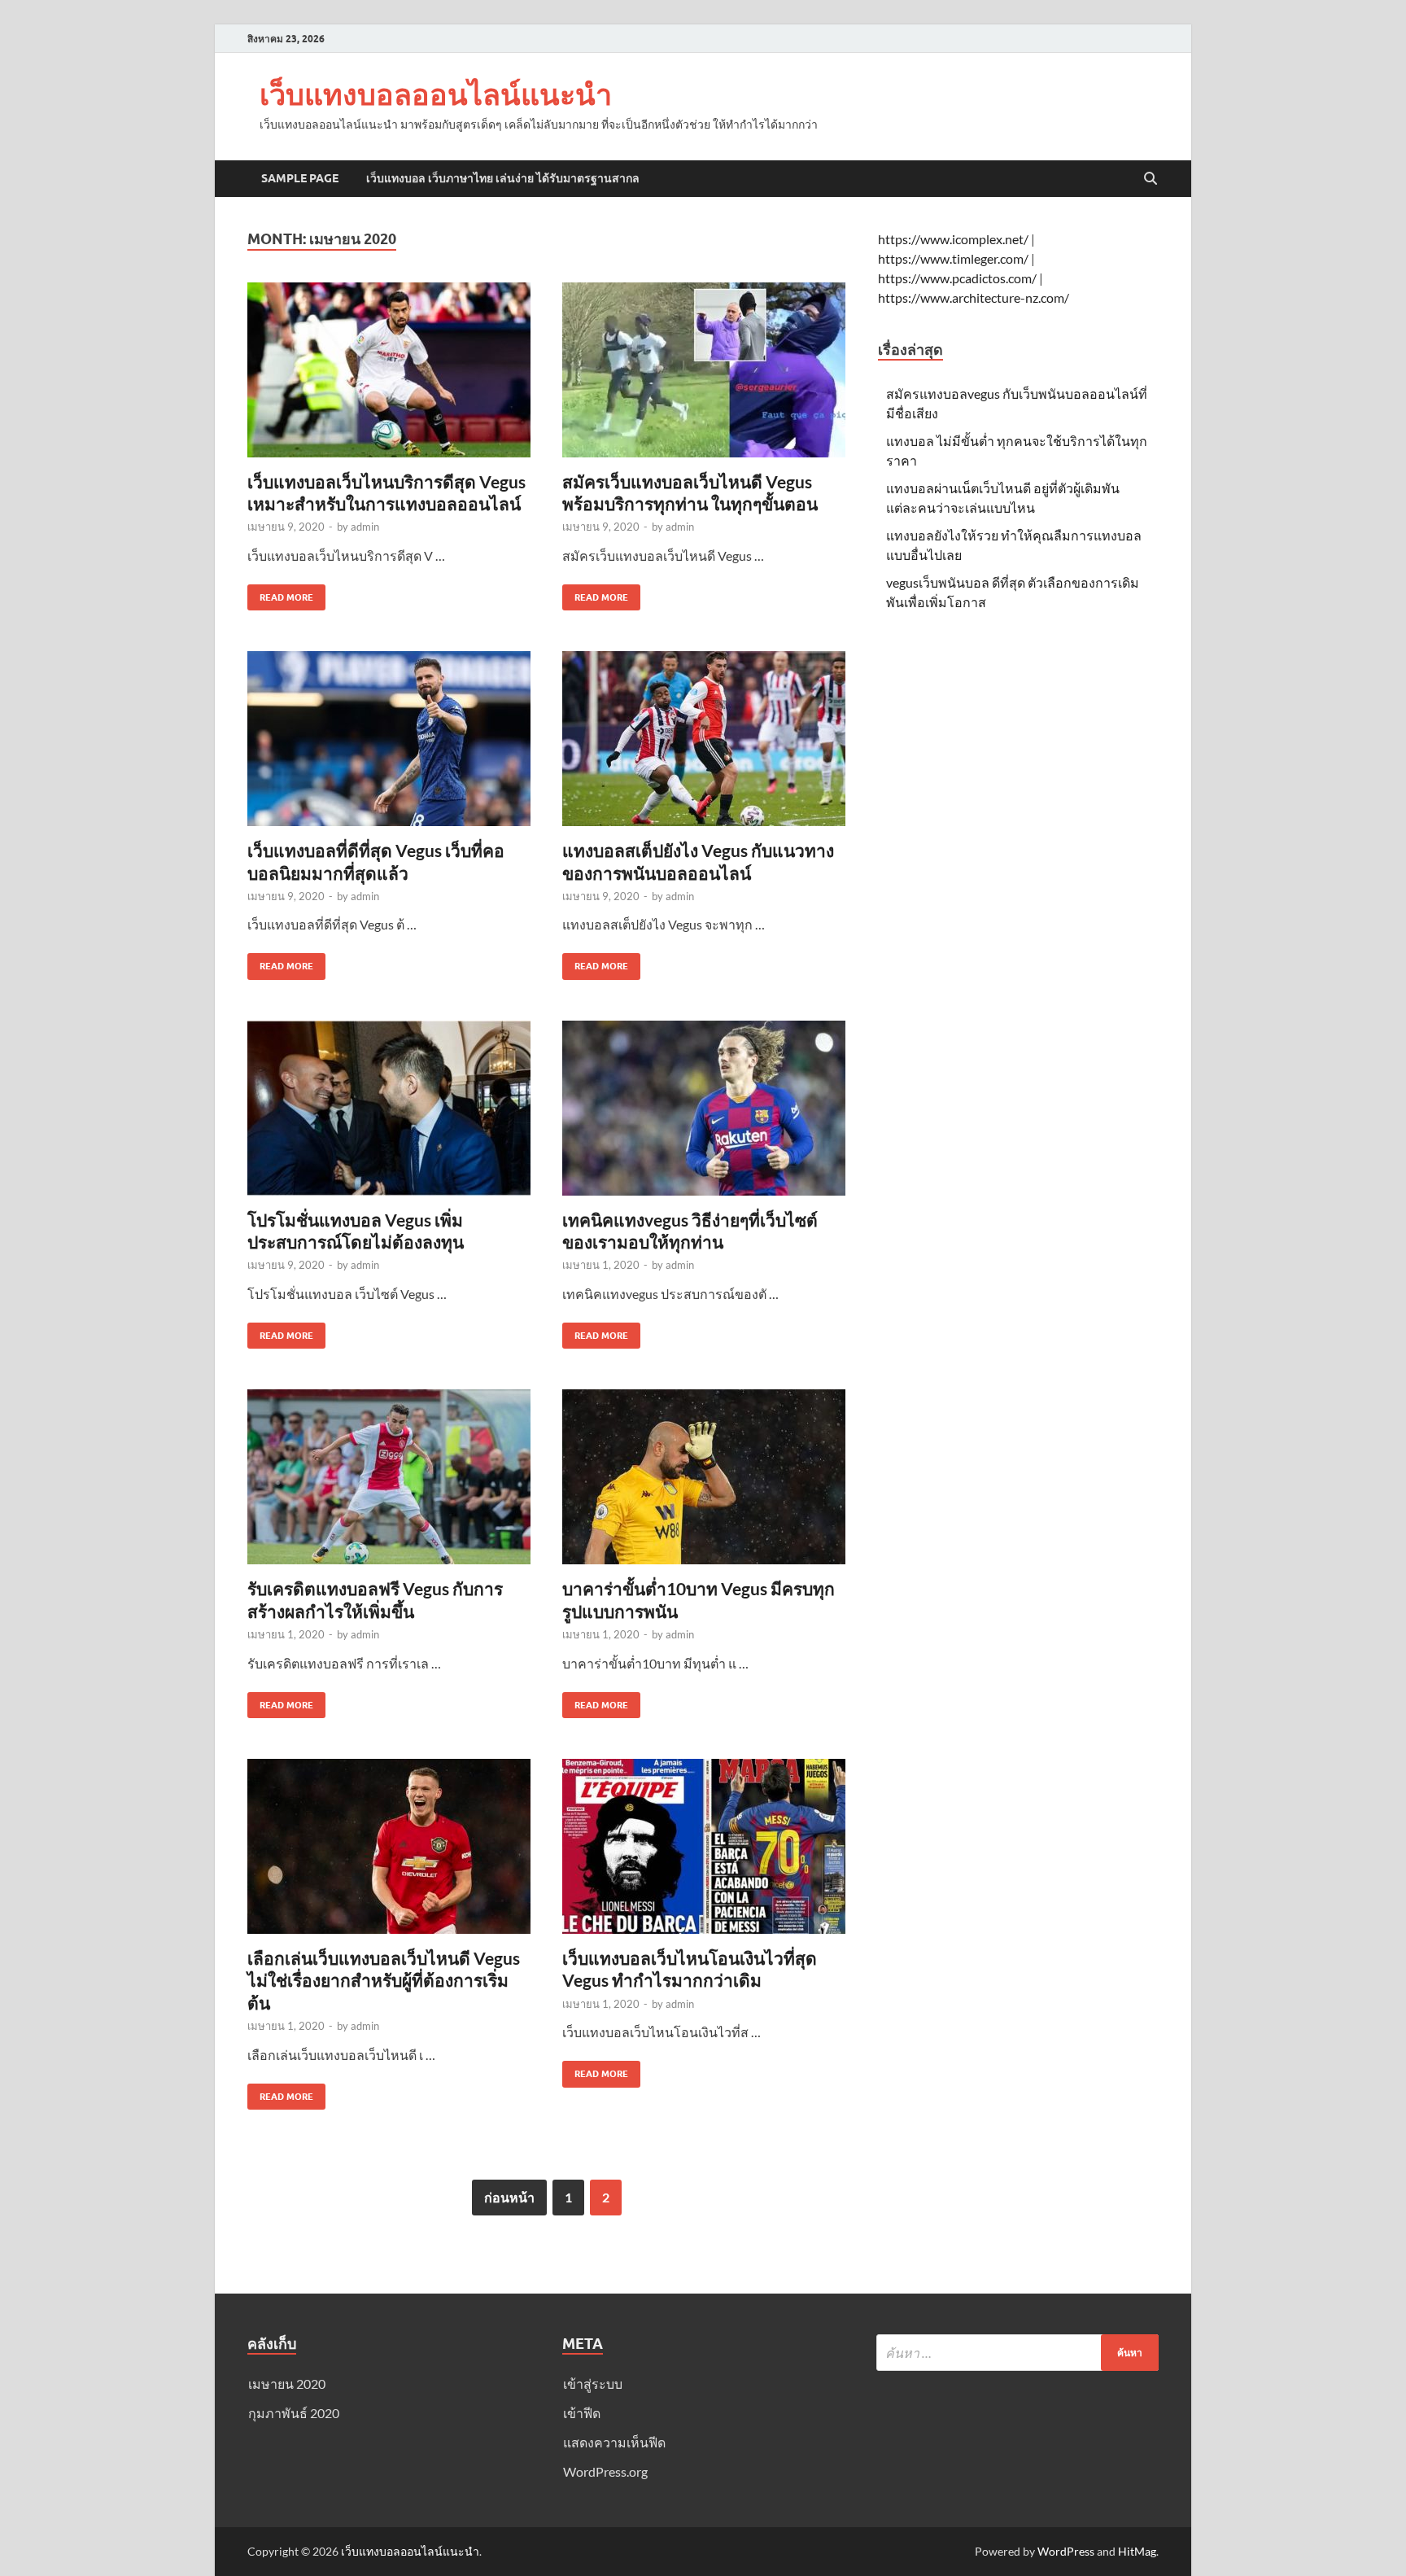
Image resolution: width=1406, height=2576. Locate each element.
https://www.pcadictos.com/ (957, 278)
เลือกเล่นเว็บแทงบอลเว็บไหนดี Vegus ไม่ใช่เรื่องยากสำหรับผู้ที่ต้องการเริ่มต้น (384, 1980)
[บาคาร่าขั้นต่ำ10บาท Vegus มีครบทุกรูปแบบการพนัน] (704, 1477)
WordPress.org (605, 2471)
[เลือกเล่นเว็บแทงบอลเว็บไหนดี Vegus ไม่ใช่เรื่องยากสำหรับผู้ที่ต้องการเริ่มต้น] (389, 1846)
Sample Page (300, 178)
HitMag (1137, 2551)
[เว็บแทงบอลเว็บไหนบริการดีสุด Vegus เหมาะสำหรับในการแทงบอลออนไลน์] (389, 370)
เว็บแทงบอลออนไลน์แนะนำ (436, 94)
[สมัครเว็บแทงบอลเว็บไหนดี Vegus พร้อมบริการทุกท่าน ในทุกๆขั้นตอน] (704, 370)
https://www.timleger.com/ (953, 258)
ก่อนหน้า (509, 2197)
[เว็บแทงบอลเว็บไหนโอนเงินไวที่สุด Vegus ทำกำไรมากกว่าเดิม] (704, 1846)
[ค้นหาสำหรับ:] (1017, 2353)
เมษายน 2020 (287, 2384)
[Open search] (1151, 179)
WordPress (1066, 2551)
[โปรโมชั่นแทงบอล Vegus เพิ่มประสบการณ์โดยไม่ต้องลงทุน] (389, 1108)
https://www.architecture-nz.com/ (974, 297)
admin (365, 527)
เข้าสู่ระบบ (593, 2384)
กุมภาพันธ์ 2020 (294, 2413)
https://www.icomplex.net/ (953, 239)
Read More (280, 594)
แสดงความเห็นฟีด (614, 2442)
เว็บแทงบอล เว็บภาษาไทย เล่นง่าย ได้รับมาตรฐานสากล (503, 178)
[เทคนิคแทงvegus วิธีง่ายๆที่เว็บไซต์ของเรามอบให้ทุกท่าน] (704, 1108)
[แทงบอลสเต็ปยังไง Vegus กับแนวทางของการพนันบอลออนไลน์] (704, 739)
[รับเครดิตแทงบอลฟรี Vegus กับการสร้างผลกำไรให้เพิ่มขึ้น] (389, 1477)
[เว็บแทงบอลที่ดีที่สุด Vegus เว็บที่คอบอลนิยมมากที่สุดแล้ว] (389, 739)
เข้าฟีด (582, 2413)
